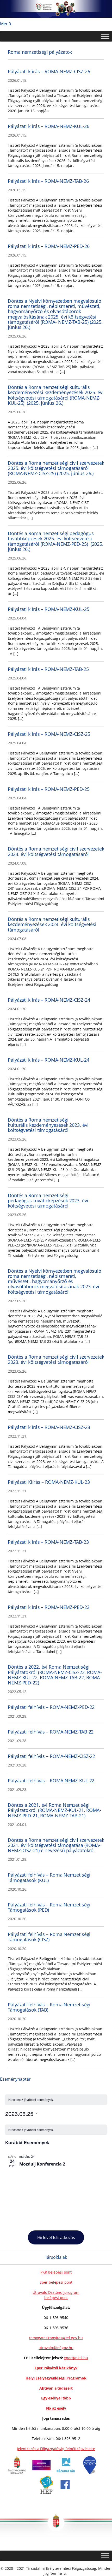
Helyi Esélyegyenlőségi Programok (56, 2378)
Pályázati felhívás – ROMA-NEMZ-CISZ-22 (51, 1756)
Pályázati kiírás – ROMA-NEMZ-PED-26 (49, 246)
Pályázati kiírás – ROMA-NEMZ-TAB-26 (48, 181)
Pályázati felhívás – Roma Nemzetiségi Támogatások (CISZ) (49, 1937)
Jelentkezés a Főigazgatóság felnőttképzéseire (56, 2449)
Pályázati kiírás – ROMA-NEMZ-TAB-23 (48, 1542)
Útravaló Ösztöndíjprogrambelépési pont (56, 2295)
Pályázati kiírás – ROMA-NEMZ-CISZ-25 (49, 734)
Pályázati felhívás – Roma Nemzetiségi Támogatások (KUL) (49, 1877)
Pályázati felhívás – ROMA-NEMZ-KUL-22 (51, 1781)
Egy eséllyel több (56, 2398)
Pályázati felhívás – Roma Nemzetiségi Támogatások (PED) (49, 1907)
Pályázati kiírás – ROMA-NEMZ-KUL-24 (49, 1060)
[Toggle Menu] (105, 36)
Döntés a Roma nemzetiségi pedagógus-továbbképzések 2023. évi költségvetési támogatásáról (48, 1201)
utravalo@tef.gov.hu (56, 2348)
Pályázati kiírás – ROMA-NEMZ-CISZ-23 (49, 1427)
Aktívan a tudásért (56, 2388)
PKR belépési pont (56, 2272)
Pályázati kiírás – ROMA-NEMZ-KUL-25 (49, 609)
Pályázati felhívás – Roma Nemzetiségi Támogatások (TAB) (49, 2007)
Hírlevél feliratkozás (56, 2237)
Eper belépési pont (56, 2282)
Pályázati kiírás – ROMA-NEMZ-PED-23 (49, 1607)
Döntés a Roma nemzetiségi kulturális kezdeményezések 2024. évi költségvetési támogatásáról (52, 924)
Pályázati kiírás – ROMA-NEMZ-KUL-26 (49, 126)
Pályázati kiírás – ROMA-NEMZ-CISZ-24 (49, 1000)
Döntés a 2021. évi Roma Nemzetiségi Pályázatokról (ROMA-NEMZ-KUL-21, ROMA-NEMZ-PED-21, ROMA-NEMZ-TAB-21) (54, 1810)
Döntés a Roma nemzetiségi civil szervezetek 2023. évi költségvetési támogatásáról (56, 1360)
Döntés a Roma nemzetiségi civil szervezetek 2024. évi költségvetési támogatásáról (56, 851)
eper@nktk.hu (76, 2358)
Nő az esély (56, 2408)
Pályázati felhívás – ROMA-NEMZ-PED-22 (51, 1707)
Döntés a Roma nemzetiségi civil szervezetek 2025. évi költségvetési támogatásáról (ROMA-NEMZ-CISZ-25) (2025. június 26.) (56, 468)
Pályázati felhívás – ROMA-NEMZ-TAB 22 (51, 1732)
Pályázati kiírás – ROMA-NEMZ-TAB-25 (48, 669)
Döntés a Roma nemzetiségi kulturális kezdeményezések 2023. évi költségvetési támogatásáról (48, 1125)
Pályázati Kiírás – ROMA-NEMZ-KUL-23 (49, 1482)
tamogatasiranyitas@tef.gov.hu (56, 2338)
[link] (17, 2473)
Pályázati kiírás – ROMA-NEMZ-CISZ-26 (49, 71)
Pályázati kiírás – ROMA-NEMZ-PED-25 (49, 789)
